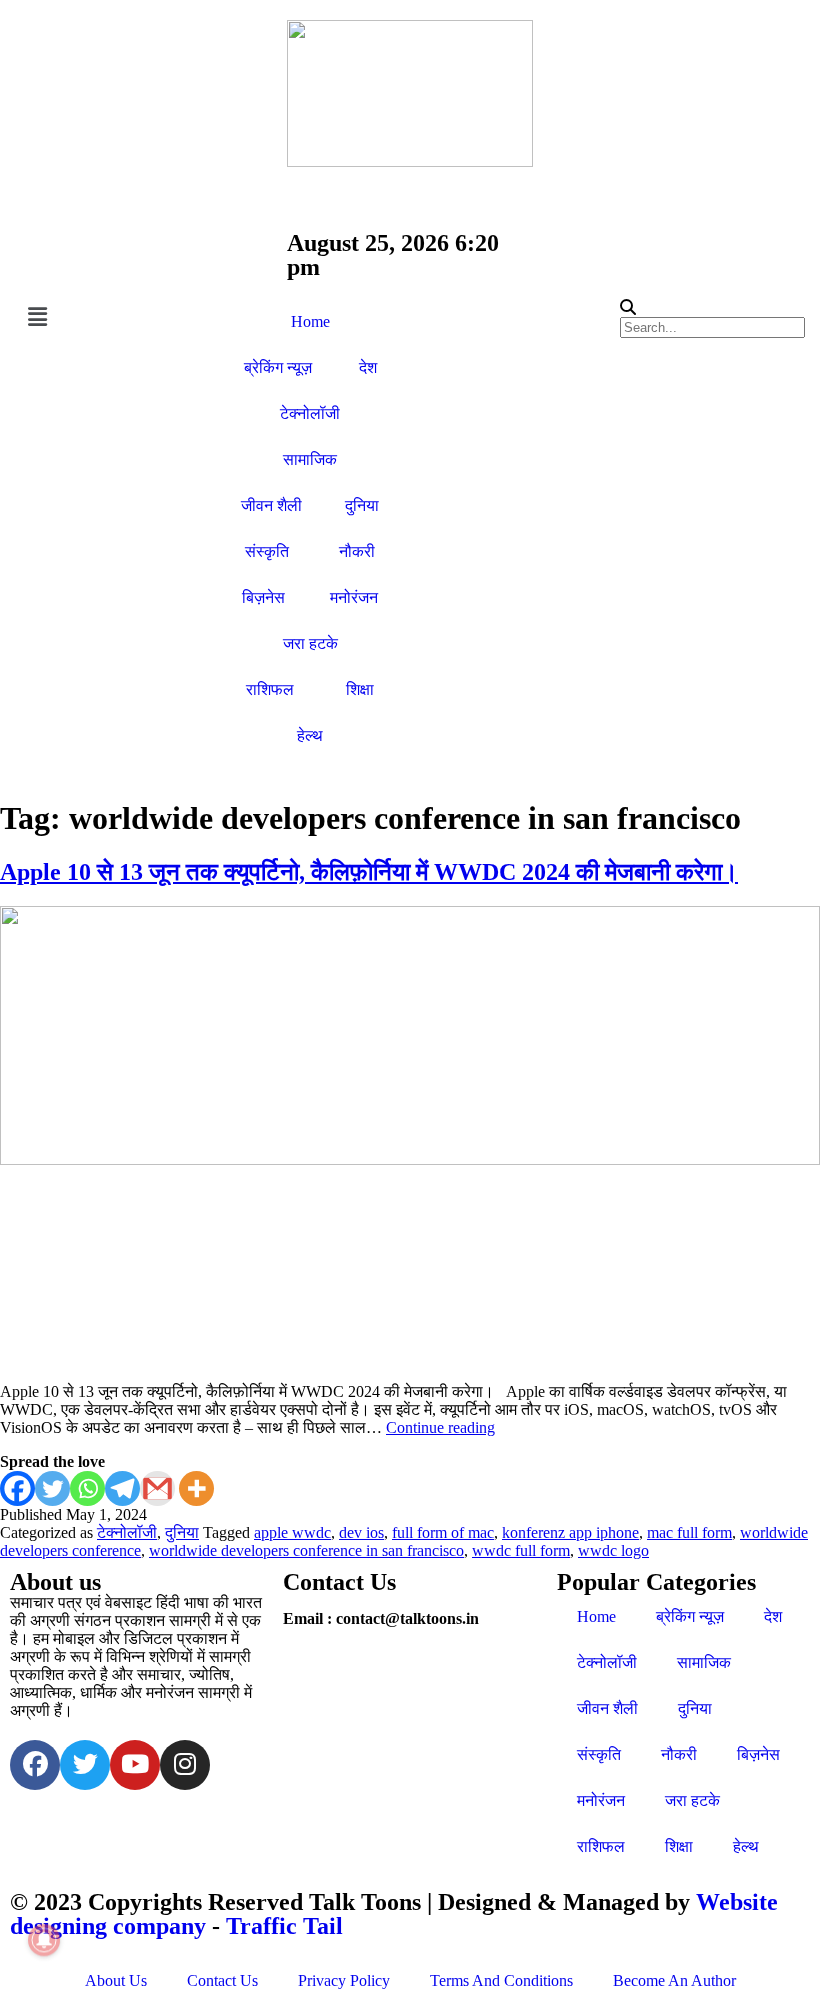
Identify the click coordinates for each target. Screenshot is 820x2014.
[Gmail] (157, 1488)
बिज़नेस (263, 597)
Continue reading (440, 1427)
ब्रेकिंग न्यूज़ (278, 367)
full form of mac (443, 1532)
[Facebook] (17, 1488)
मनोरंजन (354, 597)
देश (368, 367)
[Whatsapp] (87, 1488)
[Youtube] (135, 1765)
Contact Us (222, 1980)
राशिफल (270, 689)
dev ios (361, 1532)
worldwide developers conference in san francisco (306, 1550)
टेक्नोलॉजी (310, 413)
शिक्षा (360, 689)
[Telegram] (122, 1488)
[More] (196, 1488)
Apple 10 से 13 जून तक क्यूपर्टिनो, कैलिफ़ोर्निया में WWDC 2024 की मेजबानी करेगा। (369, 872)
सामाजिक (310, 459)
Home (310, 321)
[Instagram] (185, 1765)
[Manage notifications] (44, 1940)
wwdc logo (613, 1550)
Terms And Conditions (501, 1980)
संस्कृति (267, 551)
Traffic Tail (284, 1926)
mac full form (689, 1532)
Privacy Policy (344, 1980)
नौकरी (357, 551)
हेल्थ (310, 735)
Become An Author (674, 1980)
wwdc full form (521, 1550)
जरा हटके (310, 643)
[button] (110, 318)
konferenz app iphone (570, 1532)
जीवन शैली (271, 505)
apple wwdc (292, 1532)
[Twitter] (52, 1488)
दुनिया (362, 505)
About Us (116, 1980)
